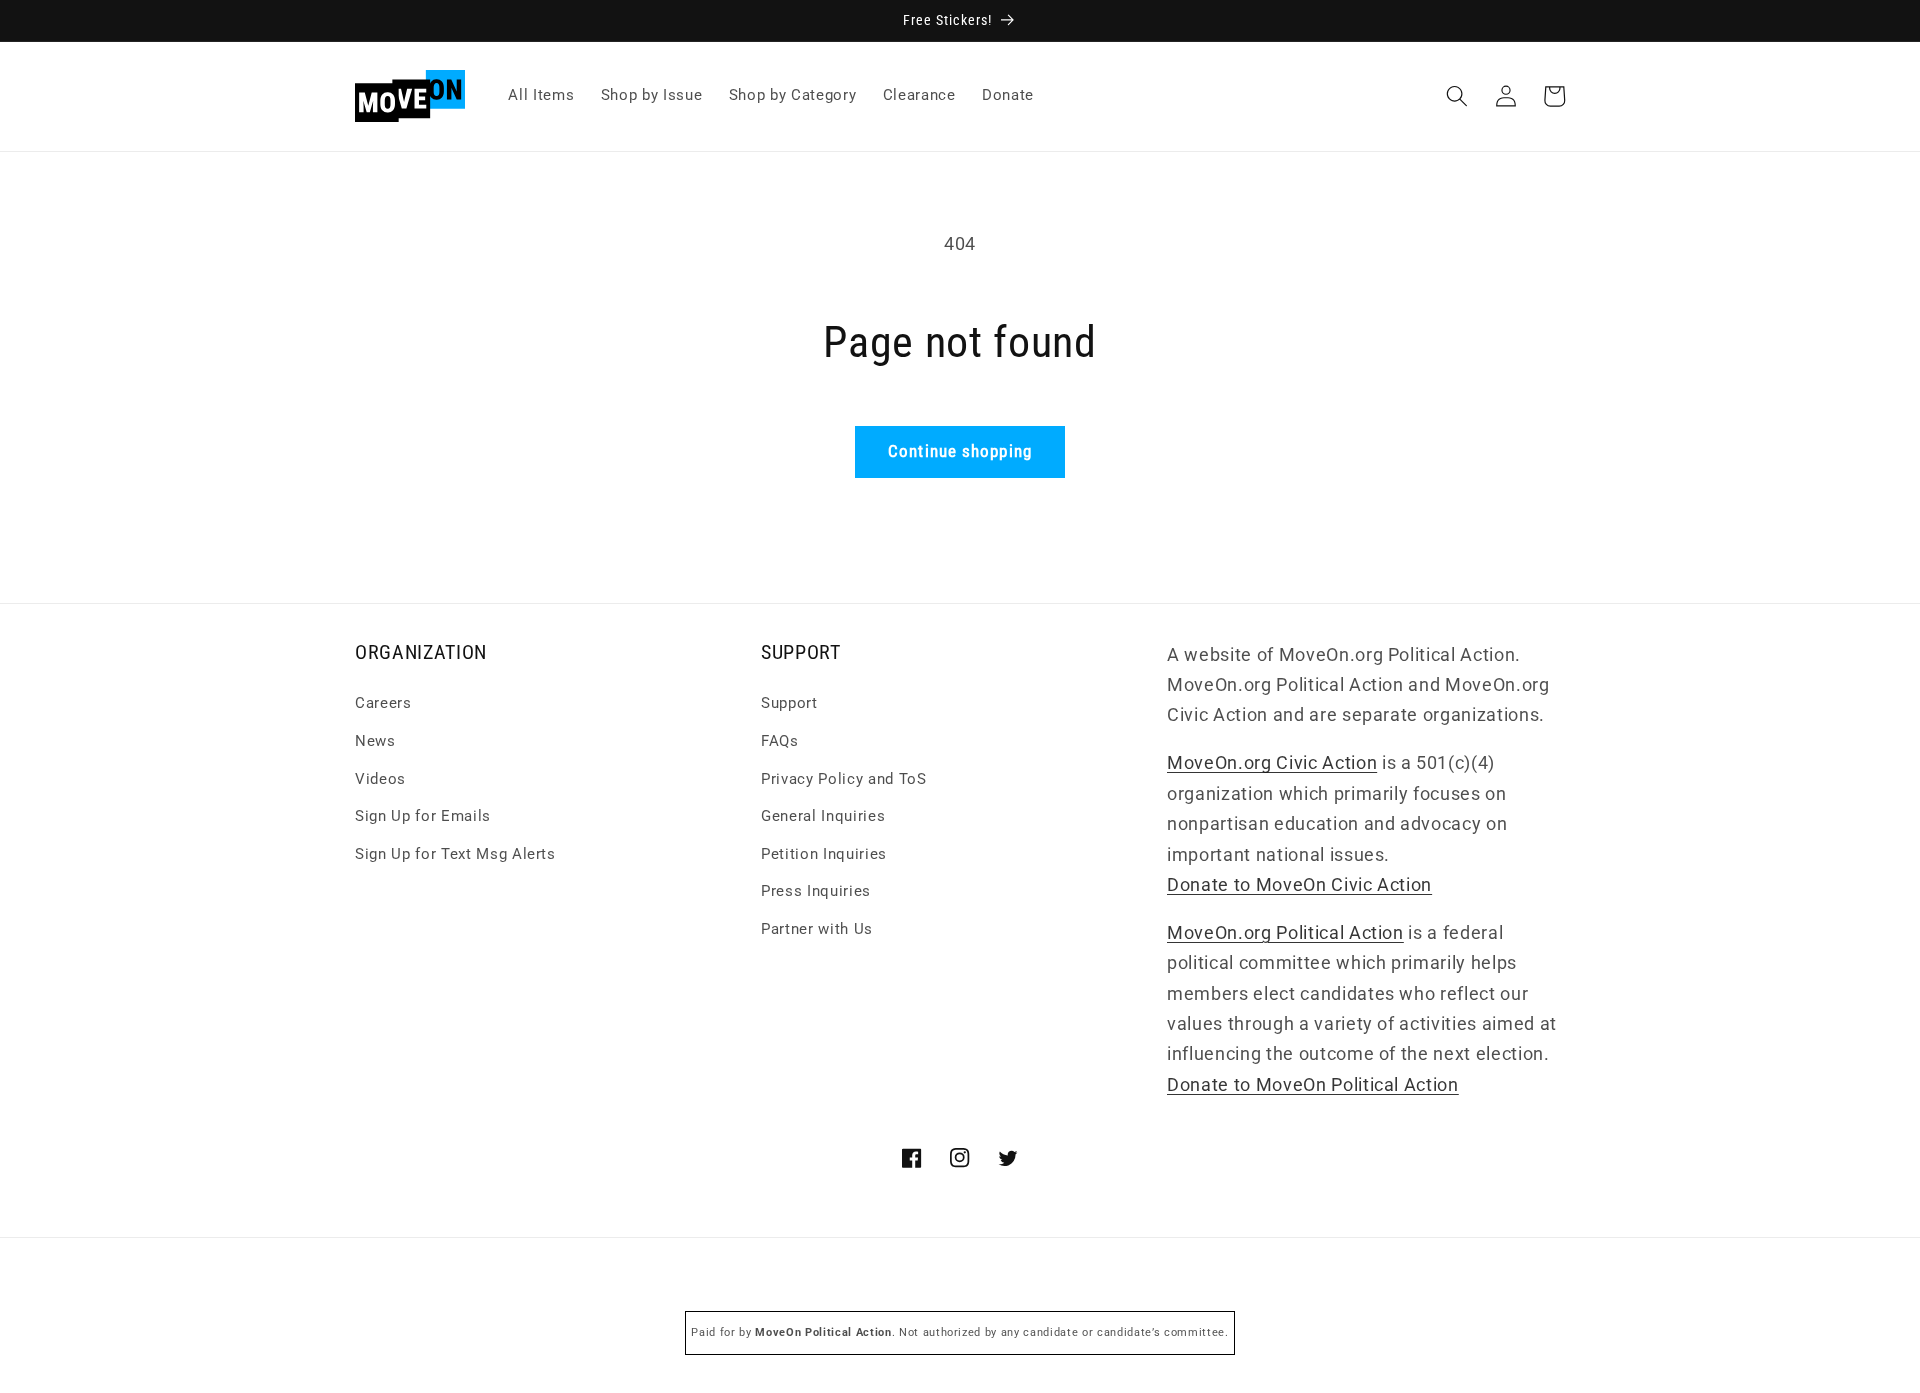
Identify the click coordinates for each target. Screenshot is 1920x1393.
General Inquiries (823, 817)
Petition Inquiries (824, 854)
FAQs (780, 742)
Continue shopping (960, 451)
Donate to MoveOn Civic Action (1299, 885)
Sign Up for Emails (423, 817)
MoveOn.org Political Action (1285, 933)
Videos (380, 779)
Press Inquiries (816, 892)
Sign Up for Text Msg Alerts (455, 854)
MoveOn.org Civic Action (1272, 764)
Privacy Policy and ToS (844, 779)
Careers (383, 704)
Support (789, 704)
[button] (1457, 96)
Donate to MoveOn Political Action (1313, 1085)
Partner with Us (817, 930)
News (375, 742)
